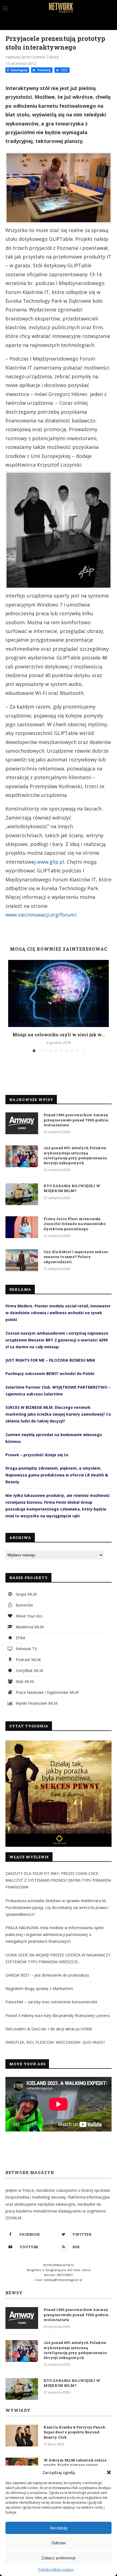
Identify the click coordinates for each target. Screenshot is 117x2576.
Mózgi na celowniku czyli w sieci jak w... (59, 1035)
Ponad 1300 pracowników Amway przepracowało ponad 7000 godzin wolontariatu (76, 1120)
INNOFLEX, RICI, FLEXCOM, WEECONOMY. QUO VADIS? (55, 2042)
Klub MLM (24, 1681)
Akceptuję (59, 2528)
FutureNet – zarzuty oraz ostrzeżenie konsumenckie (51, 2002)
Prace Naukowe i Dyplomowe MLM (47, 1692)
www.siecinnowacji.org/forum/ (41, 915)
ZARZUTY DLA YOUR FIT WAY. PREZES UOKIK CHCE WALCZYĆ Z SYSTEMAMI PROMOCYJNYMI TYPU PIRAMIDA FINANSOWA (58, 1880)
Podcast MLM (28, 1660)
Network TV (26, 1649)
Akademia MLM (29, 1627)
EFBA (20, 1638)
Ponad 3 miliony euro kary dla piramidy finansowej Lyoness (58, 2015)
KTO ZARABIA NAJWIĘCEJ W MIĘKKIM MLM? (72, 1188)
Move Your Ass (29, 1616)
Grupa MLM (26, 1594)
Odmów (59, 2543)
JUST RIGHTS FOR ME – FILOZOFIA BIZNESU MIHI (50, 1360)
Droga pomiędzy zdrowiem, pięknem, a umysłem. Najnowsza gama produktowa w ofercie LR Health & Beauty (57, 1475)
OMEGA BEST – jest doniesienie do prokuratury (47, 1975)
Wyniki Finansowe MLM (36, 1703)
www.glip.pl (51, 862)
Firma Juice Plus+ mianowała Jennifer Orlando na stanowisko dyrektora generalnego (75, 1224)
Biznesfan (24, 1605)
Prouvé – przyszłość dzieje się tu (37, 1455)
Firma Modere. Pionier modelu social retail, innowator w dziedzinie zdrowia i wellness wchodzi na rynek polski (58, 1313)
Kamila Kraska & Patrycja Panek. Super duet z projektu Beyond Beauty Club (75, 2432)
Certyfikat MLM (29, 1670)
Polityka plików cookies (56, 2570)
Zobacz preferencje (59, 2558)
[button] (109, 2472)
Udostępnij (19, 70)
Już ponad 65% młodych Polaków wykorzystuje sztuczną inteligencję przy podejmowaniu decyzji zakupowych (75, 1155)
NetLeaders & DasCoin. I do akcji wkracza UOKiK (49, 2029)
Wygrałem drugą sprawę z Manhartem (39, 1988)
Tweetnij (43, 70)
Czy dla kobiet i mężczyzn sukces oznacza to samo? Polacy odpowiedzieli (76, 1257)
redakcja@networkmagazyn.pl (63, 2280)
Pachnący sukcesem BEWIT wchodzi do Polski (50, 1373)
